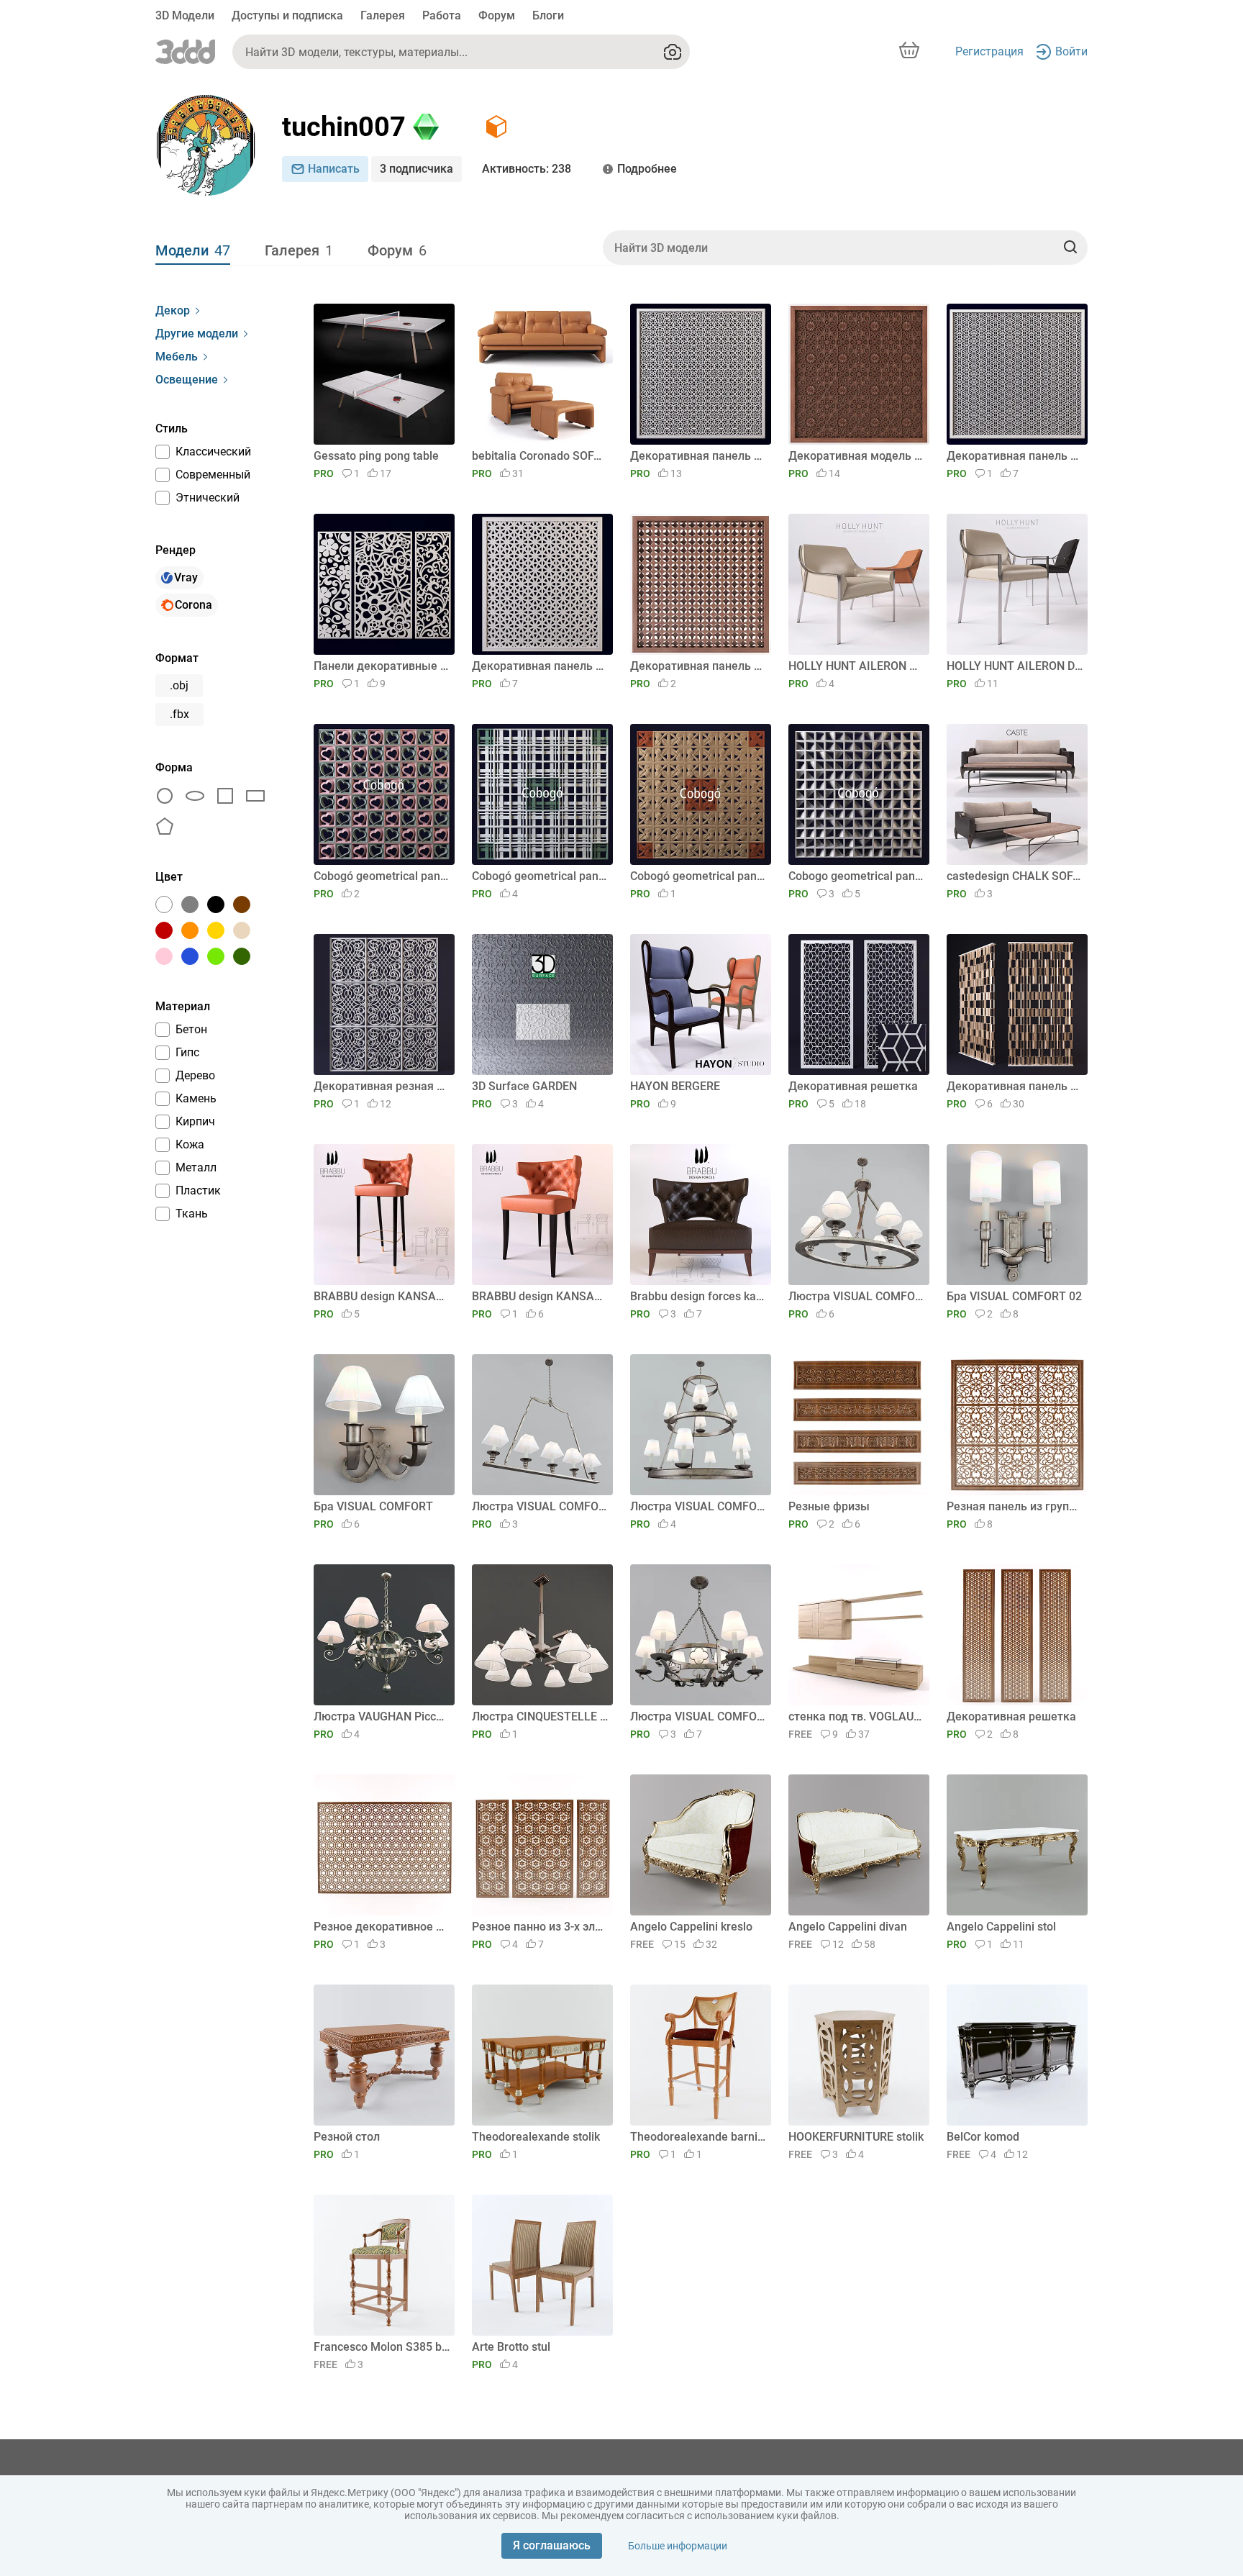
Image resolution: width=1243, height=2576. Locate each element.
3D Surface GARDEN (524, 1086)
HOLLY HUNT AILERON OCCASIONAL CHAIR (856, 666)
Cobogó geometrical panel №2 (698, 876)
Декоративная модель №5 (856, 456)
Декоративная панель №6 (698, 456)
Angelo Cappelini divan (848, 1927)
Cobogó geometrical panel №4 (382, 876)
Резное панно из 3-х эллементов (540, 1927)
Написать (334, 169)
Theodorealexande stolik (536, 2137)
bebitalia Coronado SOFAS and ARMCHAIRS (540, 456)
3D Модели (185, 15)
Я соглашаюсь (552, 2545)
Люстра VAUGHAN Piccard (382, 1716)
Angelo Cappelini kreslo (691, 1927)
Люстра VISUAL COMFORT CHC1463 (698, 1506)
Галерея (383, 15)
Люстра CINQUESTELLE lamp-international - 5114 (540, 1716)
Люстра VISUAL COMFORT (698, 1716)
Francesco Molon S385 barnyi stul (382, 2347)
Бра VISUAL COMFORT (373, 1506)
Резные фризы (829, 1506)
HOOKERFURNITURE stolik (856, 2137)
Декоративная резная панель (382, 1086)
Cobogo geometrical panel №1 (856, 876)
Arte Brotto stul (511, 2347)
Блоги (548, 15)
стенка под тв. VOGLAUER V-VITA (856, 1716)
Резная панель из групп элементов (1015, 1506)
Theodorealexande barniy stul (698, 2137)
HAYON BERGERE (675, 1086)
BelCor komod (983, 2137)
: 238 (527, 169)
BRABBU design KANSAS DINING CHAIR (540, 1296)
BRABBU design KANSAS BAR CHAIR (382, 1296)
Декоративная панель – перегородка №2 (540, 666)
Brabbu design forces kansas (698, 1296)
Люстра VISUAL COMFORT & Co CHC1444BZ (856, 1296)
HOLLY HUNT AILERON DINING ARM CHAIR (1015, 666)
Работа (442, 15)
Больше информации (678, 2546)
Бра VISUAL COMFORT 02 (1014, 1296)
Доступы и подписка (287, 15)
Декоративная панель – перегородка (698, 666)
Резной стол (347, 2137)
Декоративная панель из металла (1015, 1086)
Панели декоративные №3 (382, 666)
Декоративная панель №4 (1015, 456)
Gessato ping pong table (376, 456)
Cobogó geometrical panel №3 (540, 876)
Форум (497, 15)
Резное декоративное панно (382, 1927)
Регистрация (989, 51)
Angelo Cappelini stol (1001, 1927)
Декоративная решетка (853, 1086)
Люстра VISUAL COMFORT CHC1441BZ (540, 1506)
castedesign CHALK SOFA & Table (1015, 876)
